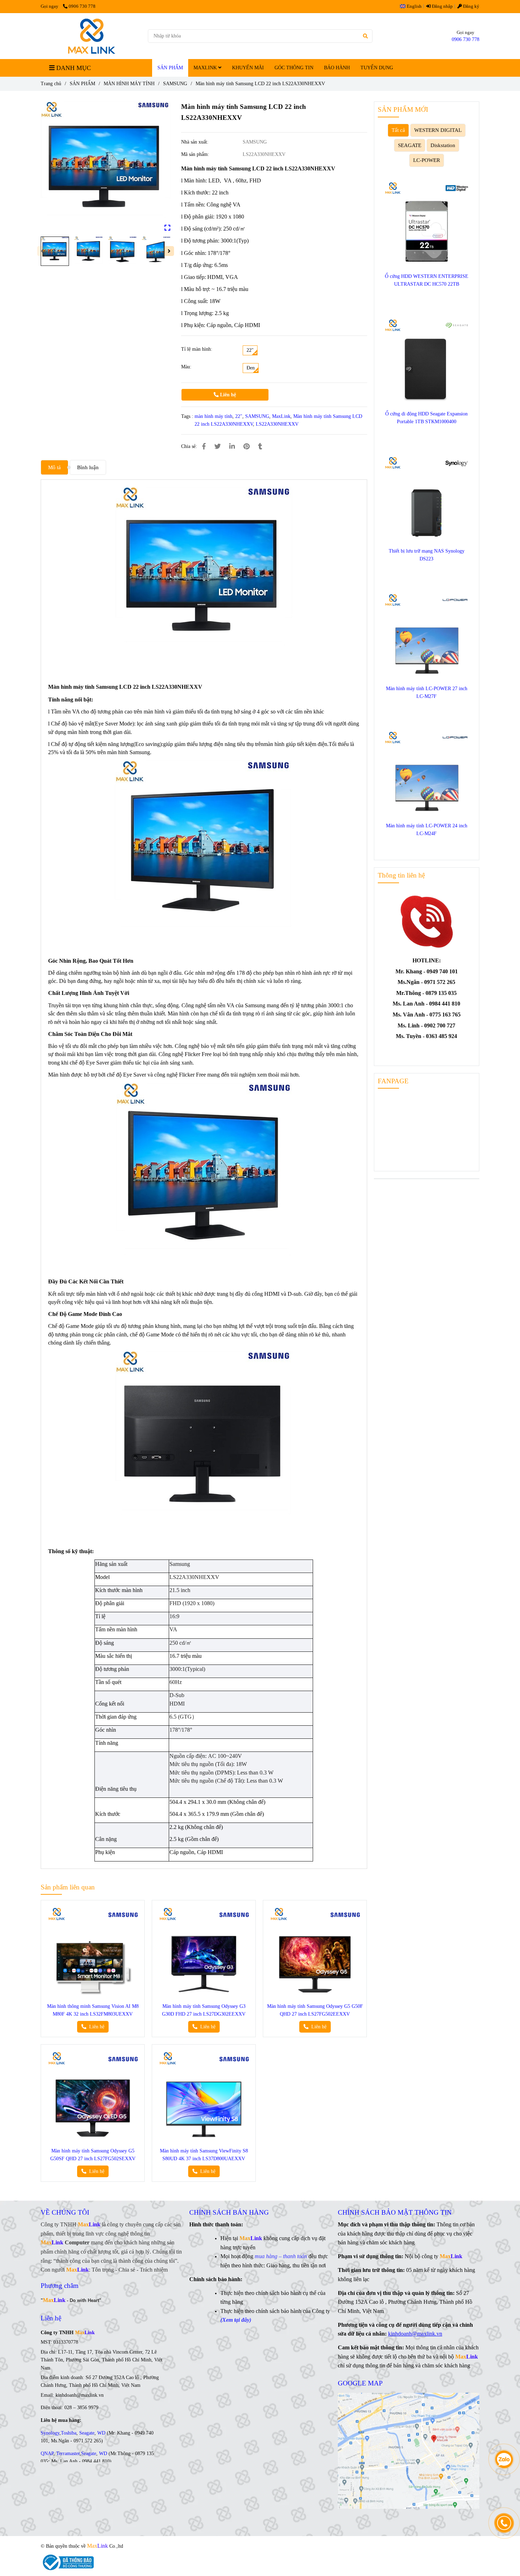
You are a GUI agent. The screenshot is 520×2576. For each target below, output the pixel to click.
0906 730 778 (82, 6)
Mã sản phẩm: (196, 154)
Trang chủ (51, 84)
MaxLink (281, 416)
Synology (50, 2433)
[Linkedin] (232, 447)
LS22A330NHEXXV (277, 424)
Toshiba (69, 2433)
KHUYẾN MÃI (248, 68)
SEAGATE (410, 145)
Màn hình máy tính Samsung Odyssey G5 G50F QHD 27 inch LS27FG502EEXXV (315, 2010)
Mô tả (54, 467)
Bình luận (88, 467)
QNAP (47, 2453)
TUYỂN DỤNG (377, 68)
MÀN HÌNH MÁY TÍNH (129, 84)
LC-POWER (427, 160)
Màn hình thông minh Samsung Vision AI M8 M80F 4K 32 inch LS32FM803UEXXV (93, 2010)
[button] (412, 6)
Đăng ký (471, 6)
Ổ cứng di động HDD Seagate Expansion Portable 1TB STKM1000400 (426, 418)
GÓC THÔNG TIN (294, 68)
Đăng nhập (442, 6)
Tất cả (398, 130)
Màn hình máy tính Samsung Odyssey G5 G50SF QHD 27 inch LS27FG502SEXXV (93, 2155)
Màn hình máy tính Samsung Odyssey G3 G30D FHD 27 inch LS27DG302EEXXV (204, 2010)
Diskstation (443, 145)
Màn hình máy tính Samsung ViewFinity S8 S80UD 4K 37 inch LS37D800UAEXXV (204, 2155)
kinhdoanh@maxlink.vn (415, 2334)
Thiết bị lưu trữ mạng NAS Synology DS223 (427, 555)
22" (239, 416)
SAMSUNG (175, 84)
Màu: (186, 367)
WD (101, 2433)
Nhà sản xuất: (195, 142)
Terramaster (68, 2453)
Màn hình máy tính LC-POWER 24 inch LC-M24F (427, 830)
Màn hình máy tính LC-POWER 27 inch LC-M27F (427, 692)
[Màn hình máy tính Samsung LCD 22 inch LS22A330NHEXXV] (92, 36)
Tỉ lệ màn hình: (197, 349)
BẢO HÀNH (337, 68)
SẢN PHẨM (170, 68)
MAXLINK (206, 68)
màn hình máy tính (213, 416)
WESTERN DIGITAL (438, 130)
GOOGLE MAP (360, 2383)
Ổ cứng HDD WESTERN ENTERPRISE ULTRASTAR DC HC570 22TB (427, 280)
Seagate (87, 2433)
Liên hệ (227, 395)
